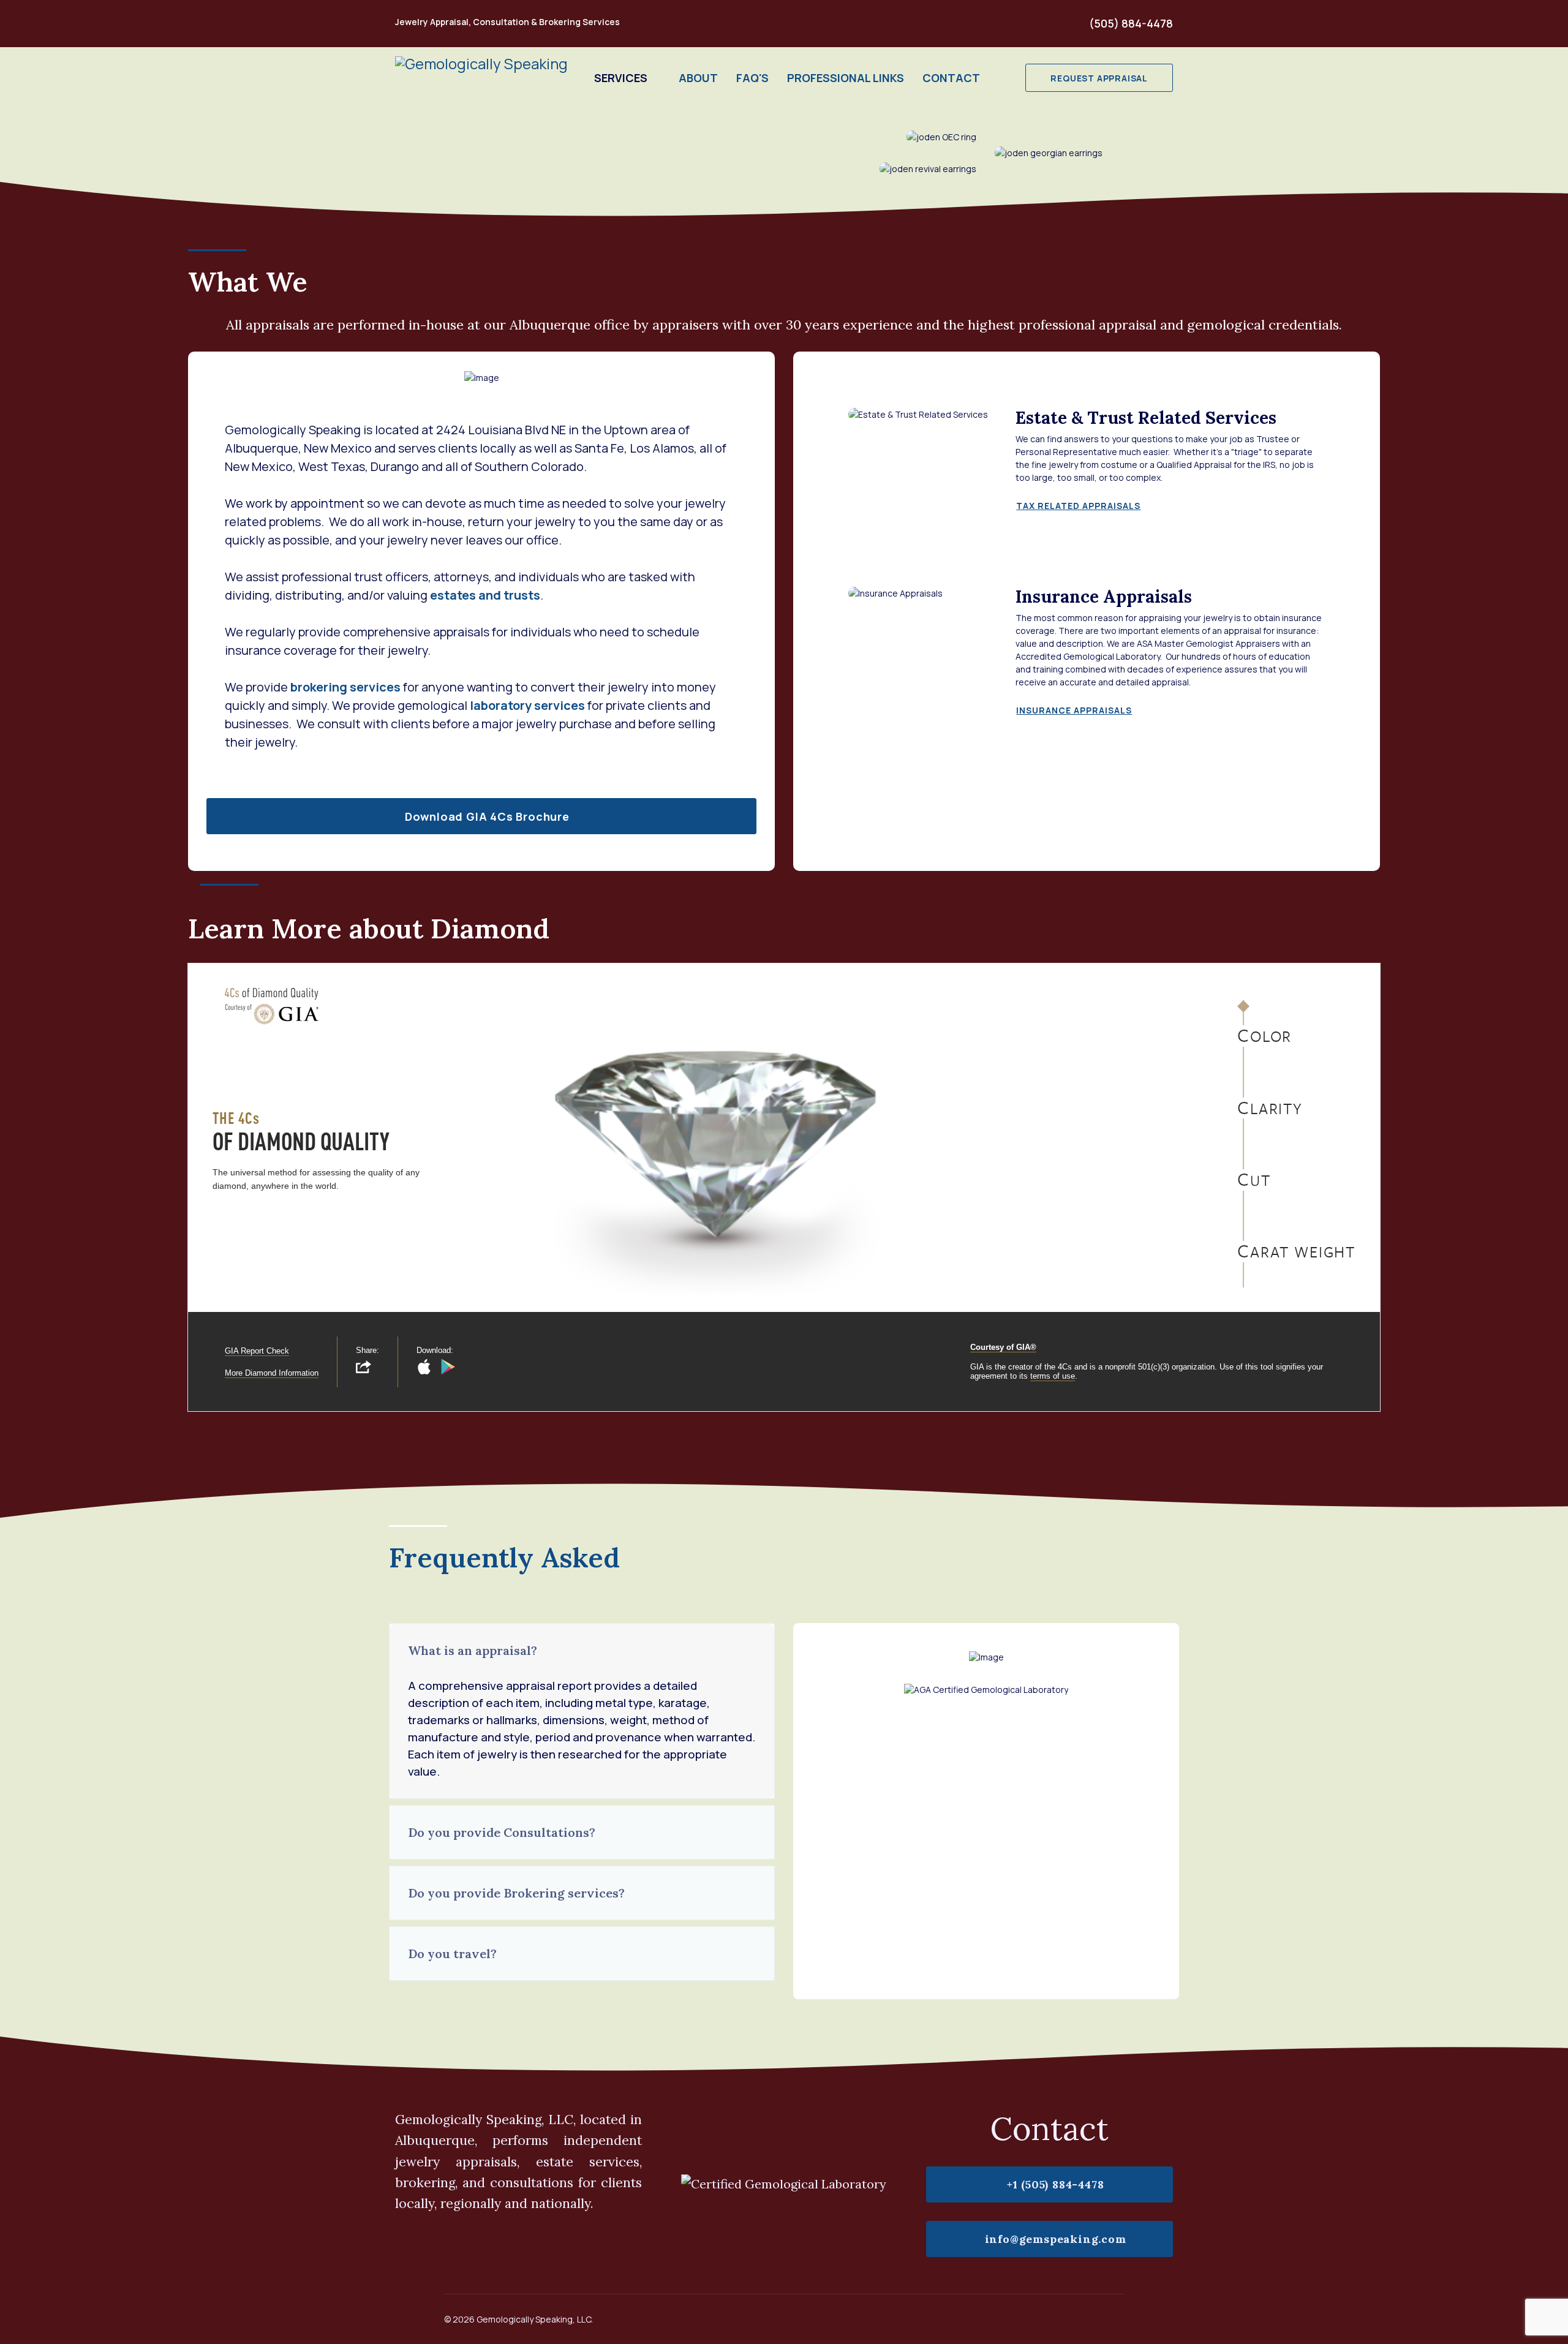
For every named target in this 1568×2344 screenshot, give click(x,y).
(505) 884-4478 (1131, 23)
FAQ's (752, 78)
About (698, 78)
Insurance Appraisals (1074, 710)
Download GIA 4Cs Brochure (486, 816)
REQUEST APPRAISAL (1099, 78)
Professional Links (846, 78)
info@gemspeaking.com (1054, 2239)
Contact (951, 78)
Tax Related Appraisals (1078, 506)
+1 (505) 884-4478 (1053, 2184)
